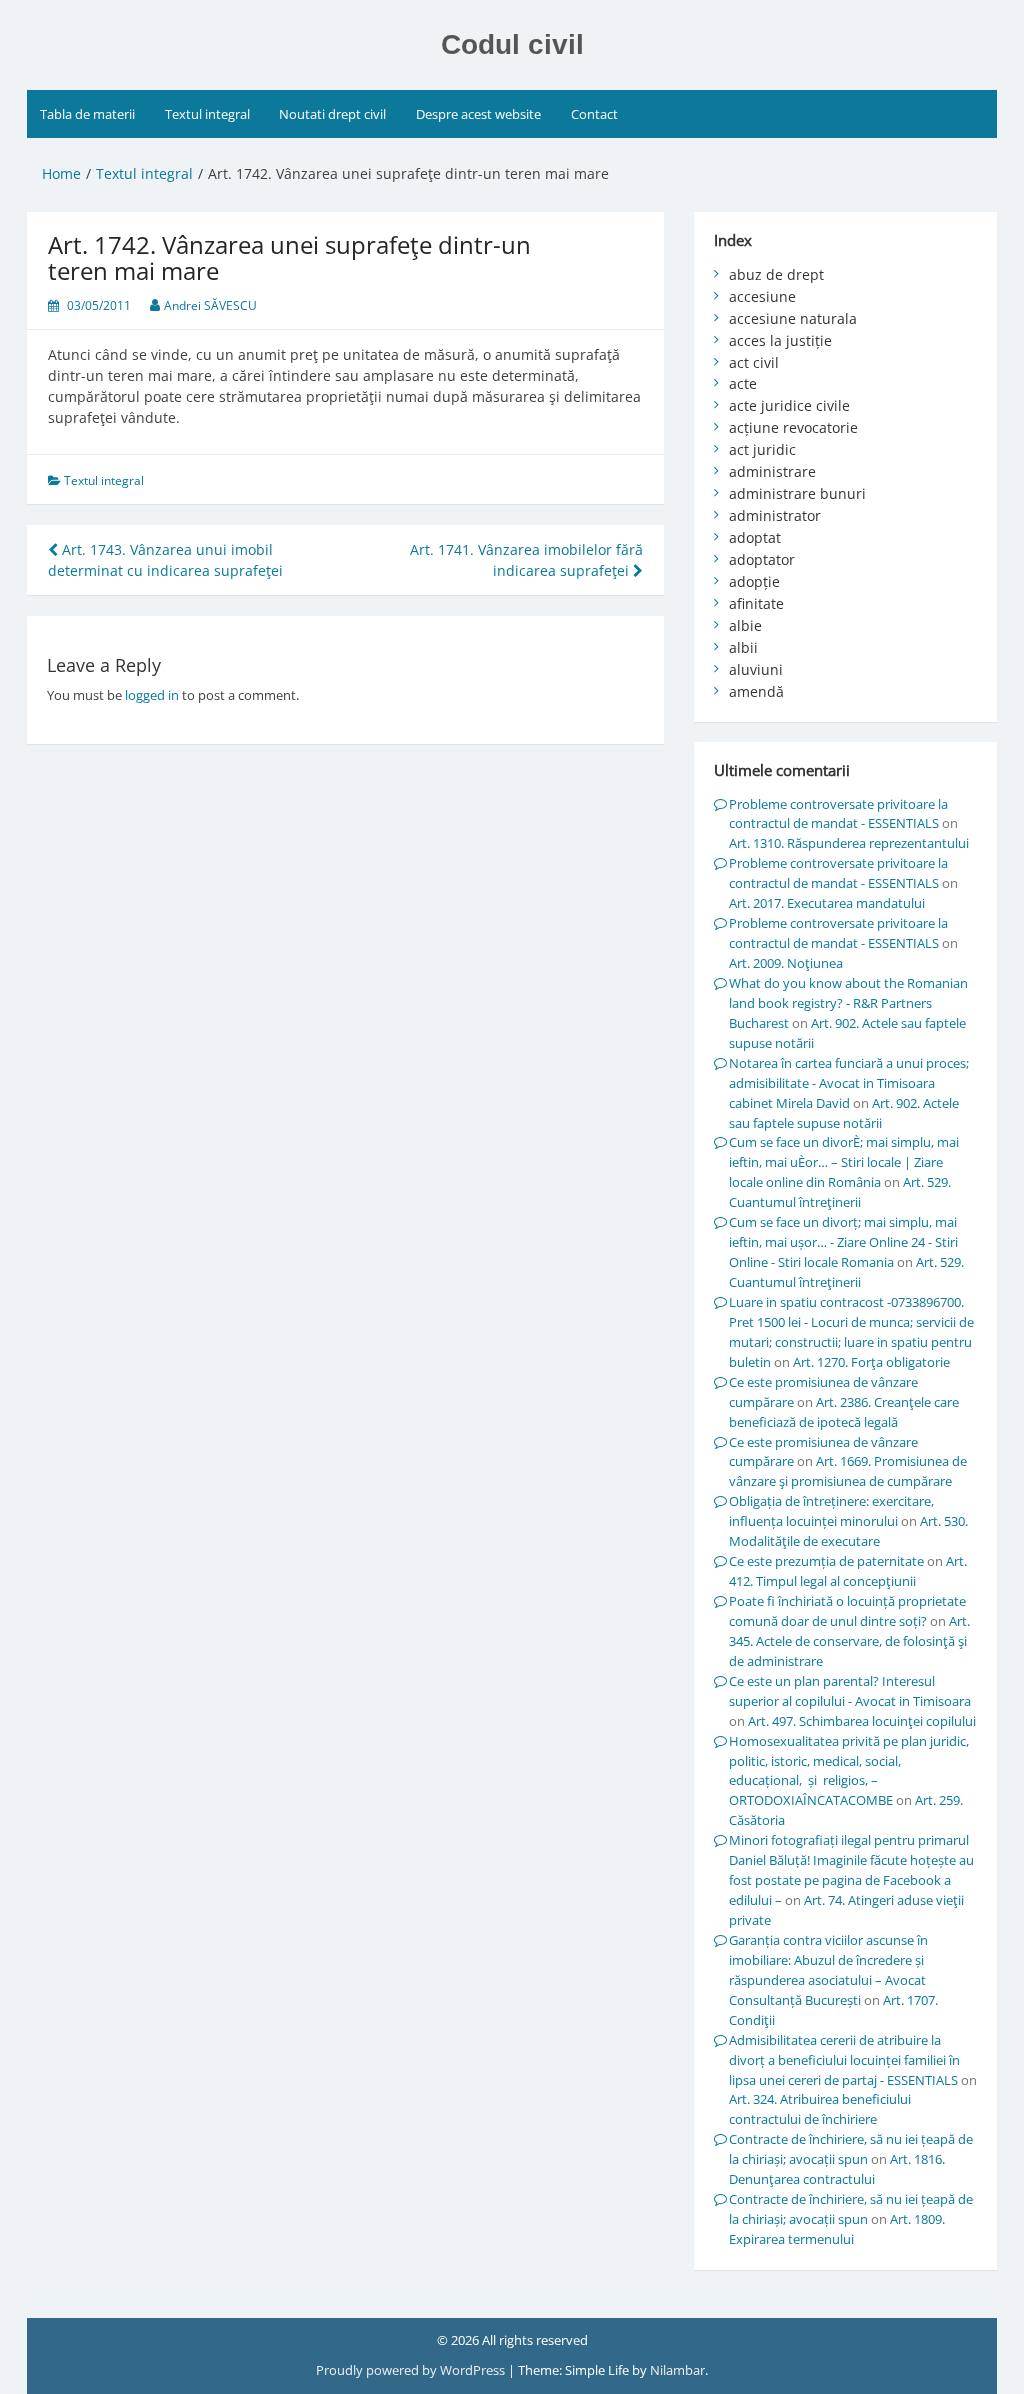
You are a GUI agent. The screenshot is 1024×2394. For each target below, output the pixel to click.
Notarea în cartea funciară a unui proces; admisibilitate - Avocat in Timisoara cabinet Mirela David (849, 1083)
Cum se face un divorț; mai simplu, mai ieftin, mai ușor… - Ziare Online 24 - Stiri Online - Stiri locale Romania (843, 1242)
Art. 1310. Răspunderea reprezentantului (849, 843)
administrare (772, 471)
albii (743, 647)
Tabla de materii (87, 114)
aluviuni (756, 669)
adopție (754, 581)
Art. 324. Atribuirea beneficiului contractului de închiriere (820, 2109)
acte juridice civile (789, 405)
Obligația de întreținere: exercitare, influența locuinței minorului (831, 1511)
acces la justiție (780, 340)
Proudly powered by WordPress (412, 2370)
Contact (594, 114)
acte (743, 383)
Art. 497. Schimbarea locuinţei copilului (862, 1721)
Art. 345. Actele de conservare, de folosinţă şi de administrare (849, 1641)
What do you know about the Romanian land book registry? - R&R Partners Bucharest (848, 1003)
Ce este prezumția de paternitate (826, 1561)
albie (745, 625)
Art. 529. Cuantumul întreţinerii (840, 1192)
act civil (754, 362)
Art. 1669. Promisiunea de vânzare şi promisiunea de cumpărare (848, 1471)
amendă (756, 691)
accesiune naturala (793, 318)
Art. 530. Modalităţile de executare (848, 1531)
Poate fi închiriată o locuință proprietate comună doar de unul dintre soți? (847, 1611)
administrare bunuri (797, 493)
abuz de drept (776, 274)
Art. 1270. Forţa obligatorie (871, 1362)
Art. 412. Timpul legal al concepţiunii (848, 1571)
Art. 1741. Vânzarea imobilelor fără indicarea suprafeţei (526, 560)
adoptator (762, 559)
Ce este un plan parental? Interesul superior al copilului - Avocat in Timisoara (850, 1691)
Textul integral (207, 114)
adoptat (755, 537)
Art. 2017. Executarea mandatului (827, 903)
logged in (152, 695)
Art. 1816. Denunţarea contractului (837, 2169)
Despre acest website (478, 114)
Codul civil (512, 44)
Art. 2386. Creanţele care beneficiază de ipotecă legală (844, 1412)
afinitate (756, 603)
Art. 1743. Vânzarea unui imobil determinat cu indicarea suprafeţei (165, 560)
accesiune (762, 296)
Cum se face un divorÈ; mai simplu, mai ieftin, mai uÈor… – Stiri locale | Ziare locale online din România (844, 1162)
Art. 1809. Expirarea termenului (837, 2229)
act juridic (762, 449)
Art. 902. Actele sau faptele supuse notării (844, 1113)
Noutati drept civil (332, 114)
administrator (775, 515)
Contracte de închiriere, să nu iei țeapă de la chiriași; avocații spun (851, 2149)
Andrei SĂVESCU (210, 305)
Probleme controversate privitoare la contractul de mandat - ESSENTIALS (838, 814)
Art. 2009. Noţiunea (786, 963)
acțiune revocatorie (793, 427)
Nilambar (677, 2370)
